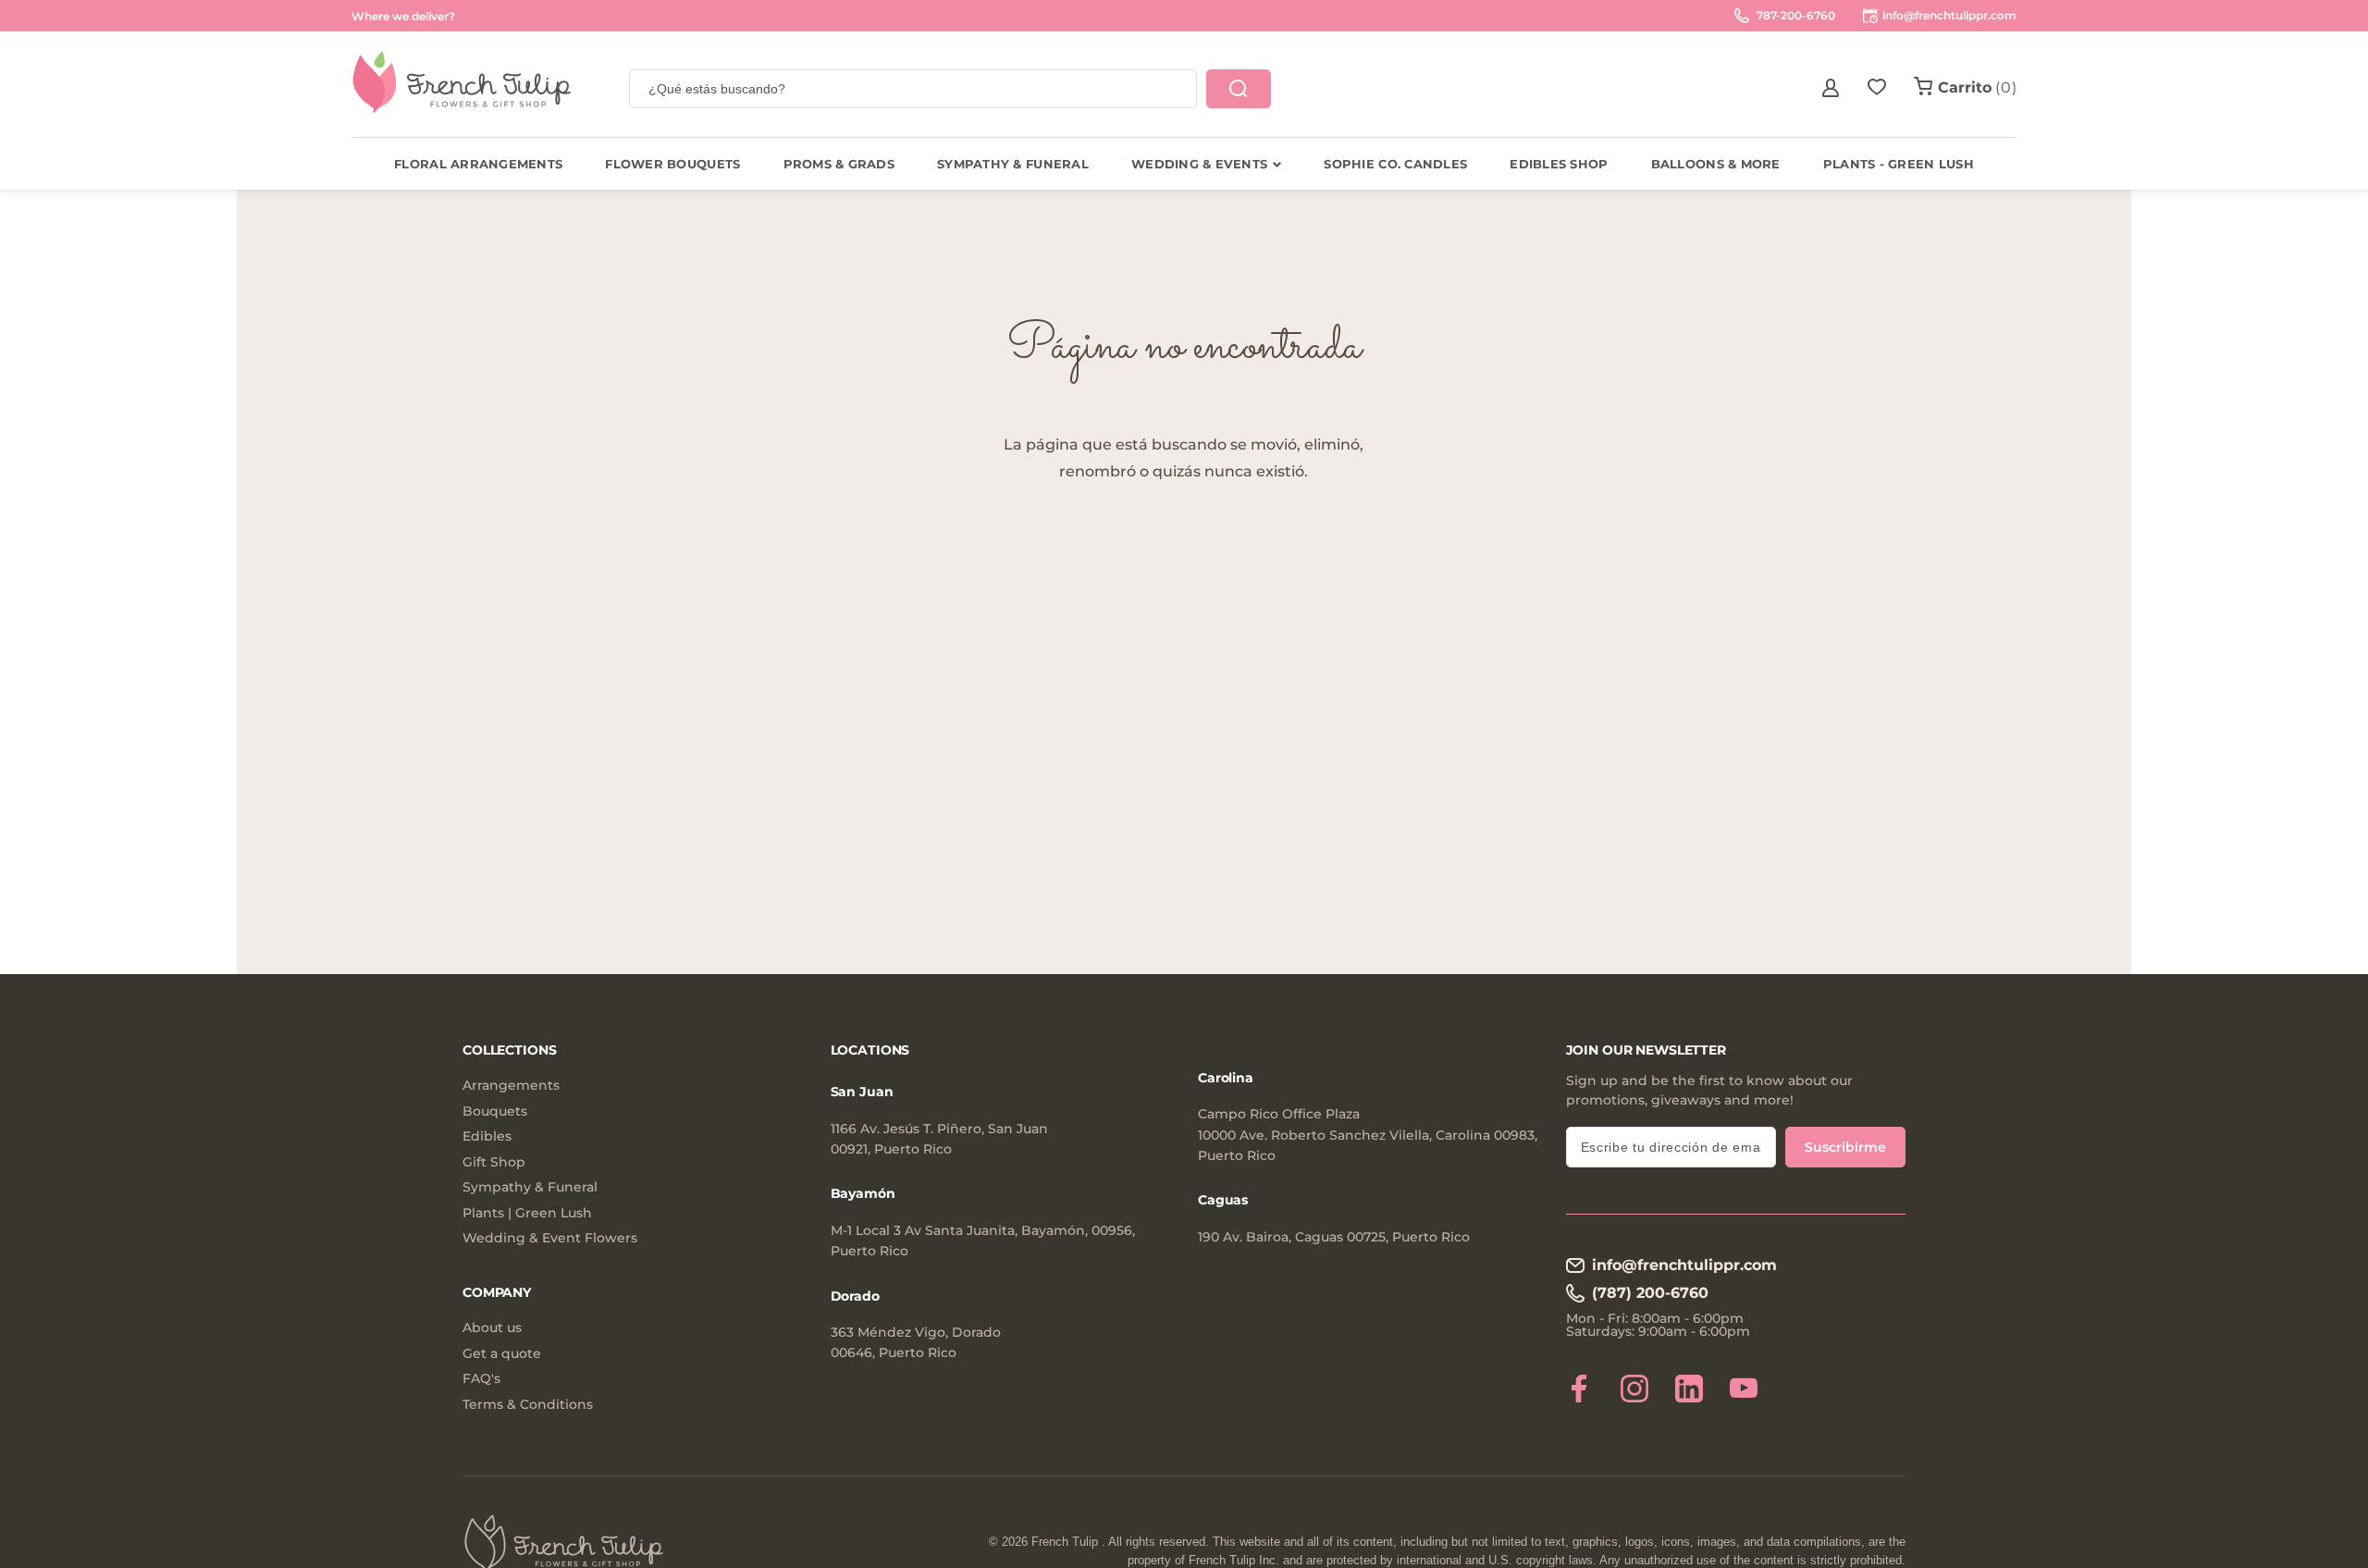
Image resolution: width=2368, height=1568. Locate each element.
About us (492, 1328)
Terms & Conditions (528, 1405)
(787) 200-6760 (1650, 1293)
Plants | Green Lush (527, 1213)
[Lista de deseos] (1877, 88)
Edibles (487, 1136)
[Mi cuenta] (1831, 88)
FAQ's (481, 1379)
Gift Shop (494, 1162)
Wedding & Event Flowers (550, 1238)
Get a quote (502, 1354)
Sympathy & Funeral (530, 1187)
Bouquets (495, 1111)
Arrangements (511, 1086)
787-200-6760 (1794, 15)
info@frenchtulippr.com (1684, 1265)
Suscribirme (1845, 1147)
